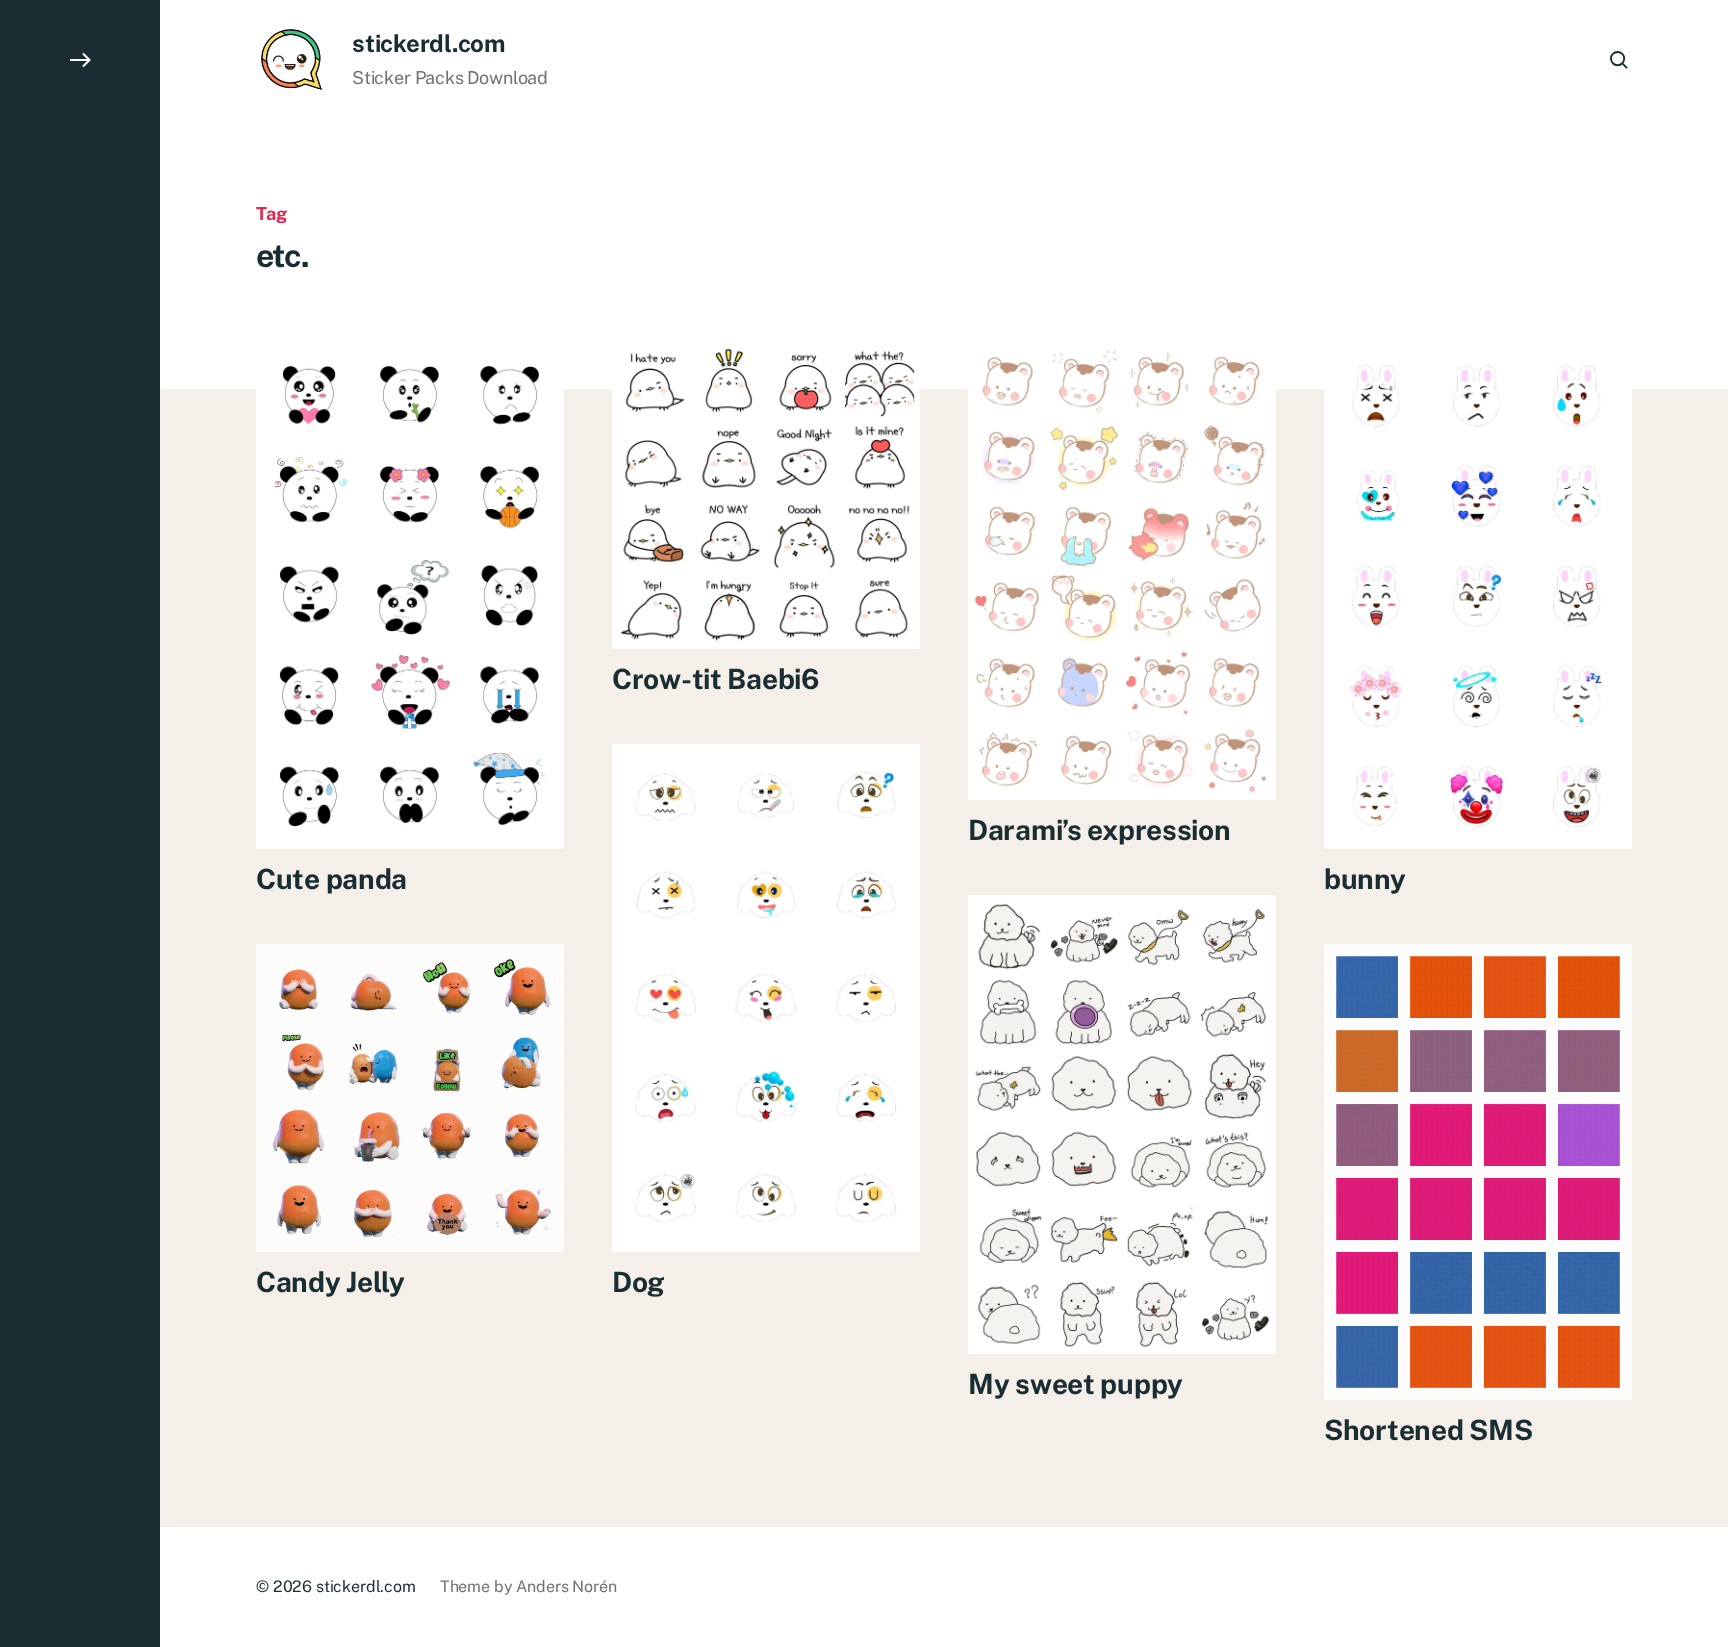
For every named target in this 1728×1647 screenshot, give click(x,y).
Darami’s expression (1099, 829)
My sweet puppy (1075, 1383)
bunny (1365, 878)
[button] (80, 823)
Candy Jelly (330, 1281)
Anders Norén (566, 1586)
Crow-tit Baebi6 (716, 678)
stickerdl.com (428, 43)
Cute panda (331, 878)
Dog (638, 1281)
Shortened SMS (1428, 1429)
